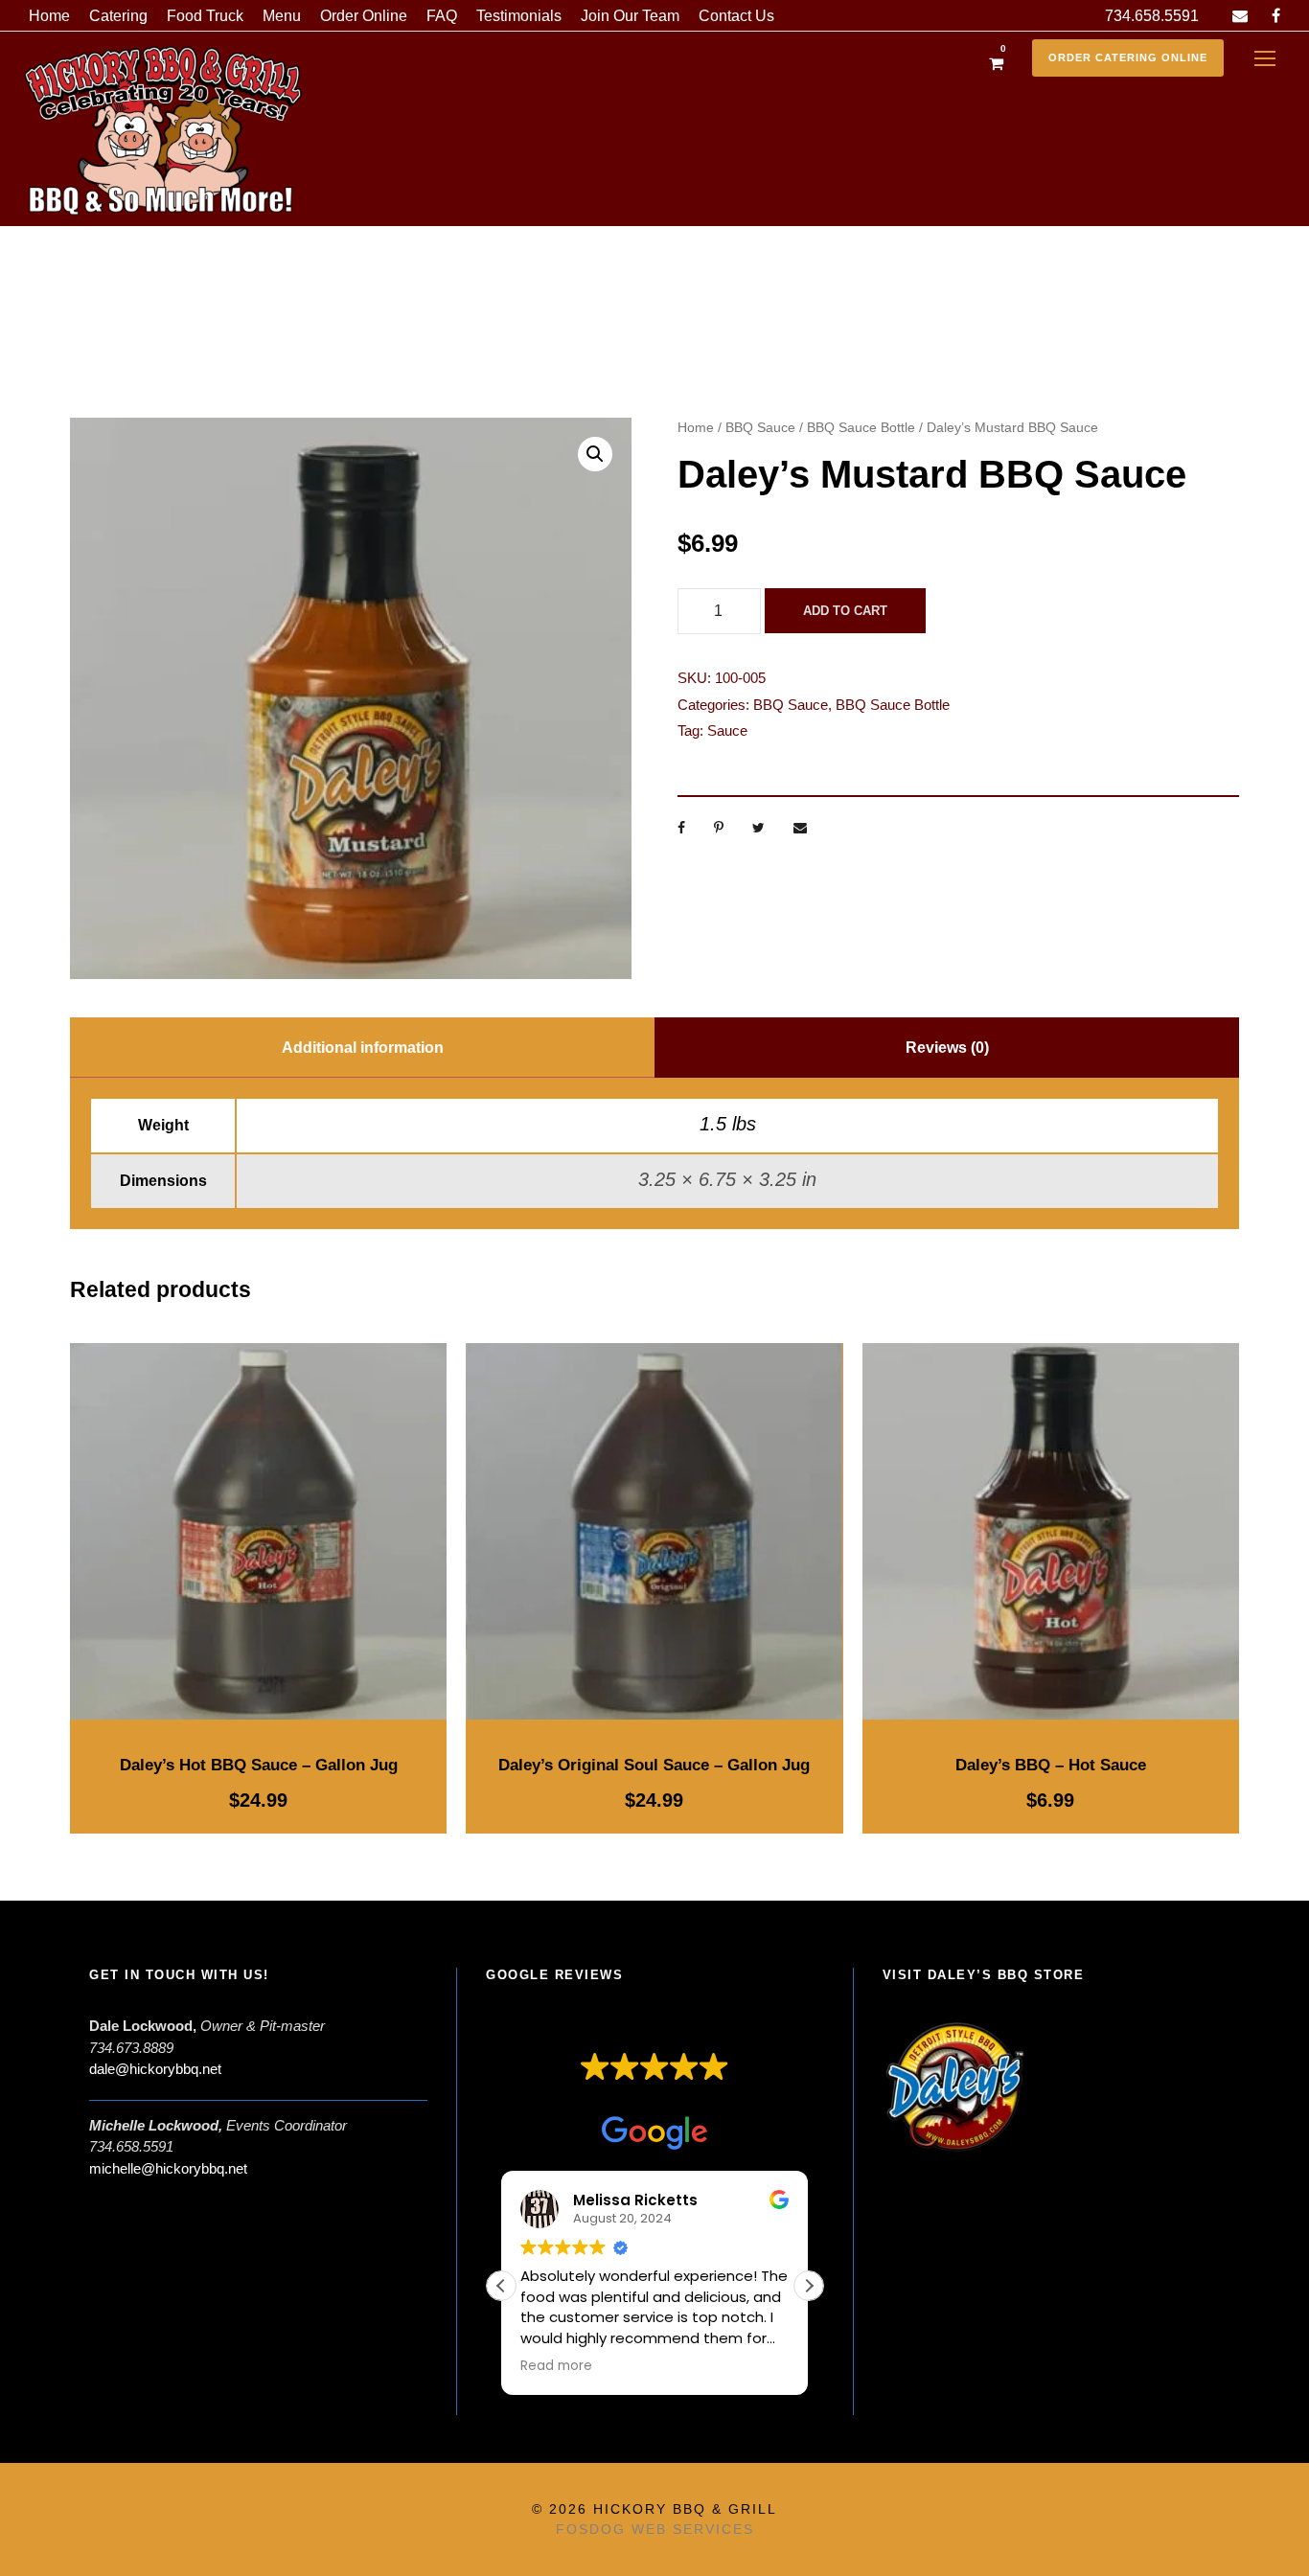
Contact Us (736, 16)
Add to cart (845, 611)
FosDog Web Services (655, 2529)
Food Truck (205, 16)
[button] (595, 454)
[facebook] (1276, 16)
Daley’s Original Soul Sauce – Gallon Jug (654, 1765)
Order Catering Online (1128, 57)
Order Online (364, 16)
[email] (1240, 16)
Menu (282, 16)
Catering (118, 16)
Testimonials (519, 16)
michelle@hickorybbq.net (168, 2168)
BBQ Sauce (760, 427)
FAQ (442, 16)
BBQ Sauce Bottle (861, 427)
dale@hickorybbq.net (155, 2069)
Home (49, 16)
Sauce (727, 730)
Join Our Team (630, 16)
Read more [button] (556, 2366)
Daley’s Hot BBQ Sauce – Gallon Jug (259, 1765)
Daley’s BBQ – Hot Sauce (1051, 1765)
